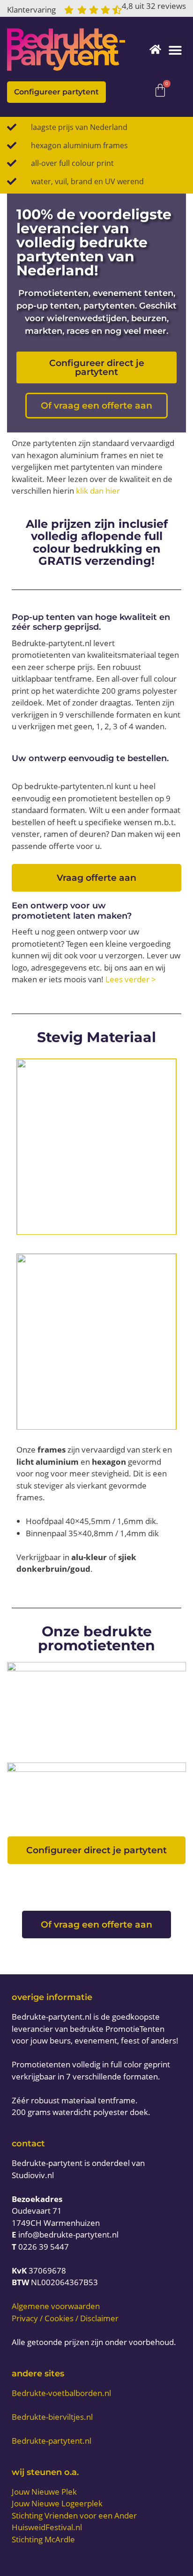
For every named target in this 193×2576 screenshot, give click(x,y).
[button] (175, 50)
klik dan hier (98, 491)
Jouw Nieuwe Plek (44, 2492)
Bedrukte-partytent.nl (52, 2441)
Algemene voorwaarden (56, 2306)
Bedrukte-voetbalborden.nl (61, 2393)
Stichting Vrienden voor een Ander (74, 2515)
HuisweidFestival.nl (47, 2527)
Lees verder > (131, 979)
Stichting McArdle (43, 2539)
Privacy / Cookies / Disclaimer (65, 2318)
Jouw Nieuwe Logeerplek (57, 2503)
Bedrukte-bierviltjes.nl (52, 2417)
